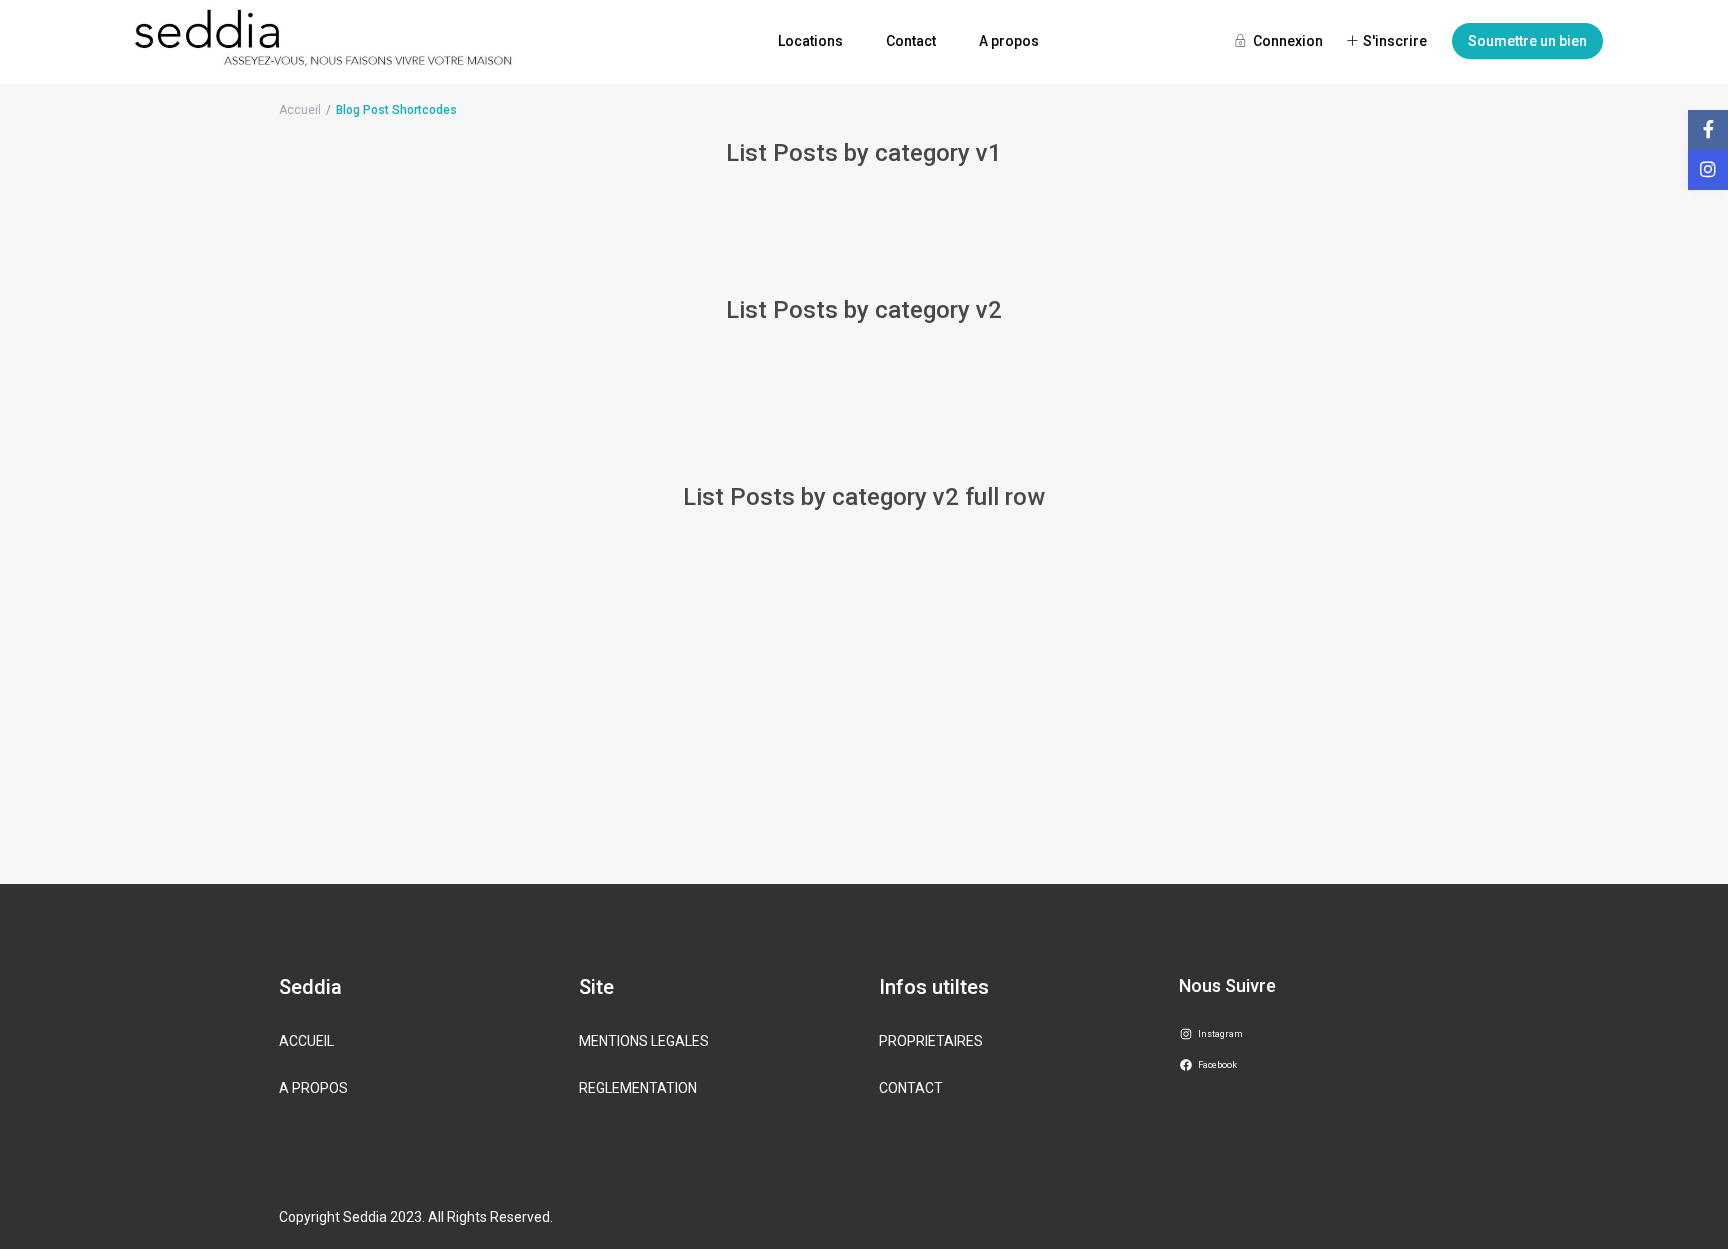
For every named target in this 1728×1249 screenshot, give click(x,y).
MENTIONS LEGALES (644, 1041)
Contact (911, 41)
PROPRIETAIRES (931, 1041)
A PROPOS (313, 1088)
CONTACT (911, 1088)
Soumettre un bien (1527, 41)
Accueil (300, 110)
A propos (1009, 41)
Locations (810, 41)
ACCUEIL (306, 1041)
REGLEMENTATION (638, 1088)
